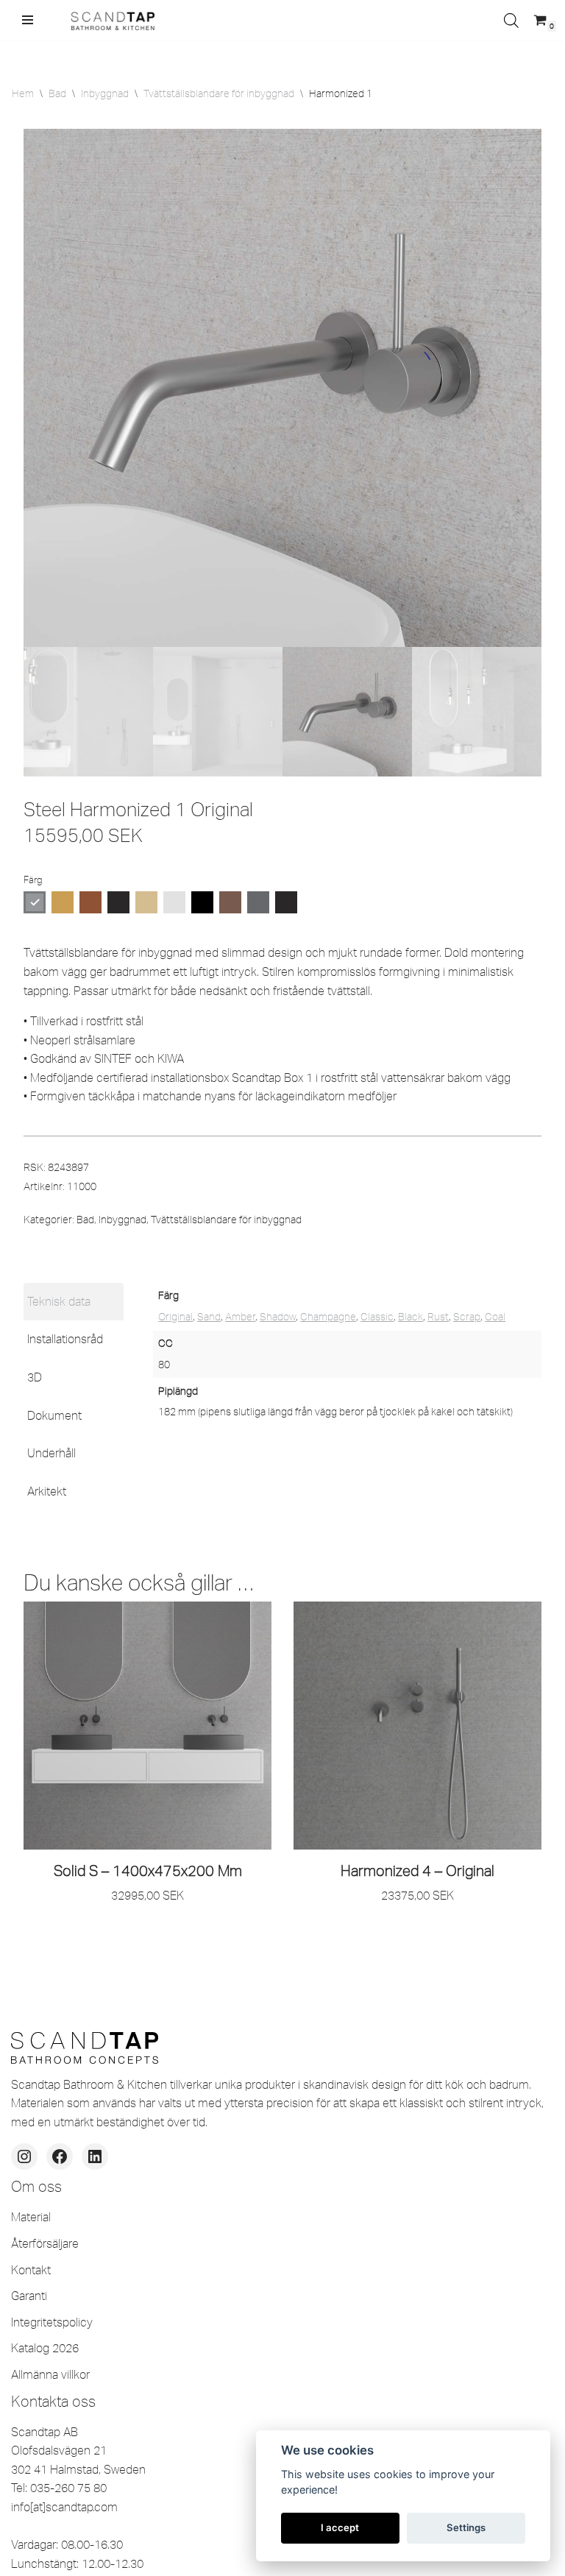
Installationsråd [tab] (65, 1339)
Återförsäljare (45, 2243)
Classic (377, 1317)
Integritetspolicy (52, 2322)
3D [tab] (35, 1377)
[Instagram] (24, 2156)
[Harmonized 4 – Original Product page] (417, 1726)
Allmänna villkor (50, 2374)
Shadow (278, 1317)
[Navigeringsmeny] (28, 20)
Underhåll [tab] (51, 1453)
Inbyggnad (105, 93)
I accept (340, 2527)
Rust (438, 1317)
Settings (466, 2527)
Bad (57, 93)
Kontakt (31, 2270)
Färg (33, 880)
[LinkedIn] (95, 2156)
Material (31, 2217)
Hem (23, 93)
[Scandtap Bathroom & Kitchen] (110, 20)
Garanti (29, 2296)
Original (175, 1317)
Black (411, 1317)
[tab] (74, 1302)
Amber (240, 1317)
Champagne (328, 1317)
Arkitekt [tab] (47, 1491)
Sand (209, 1317)
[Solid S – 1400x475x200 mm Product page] (148, 1726)
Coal (495, 1317)
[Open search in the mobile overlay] (511, 20)
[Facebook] (60, 2156)
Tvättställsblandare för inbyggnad (219, 93)
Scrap (467, 1317)
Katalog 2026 (45, 2348)
